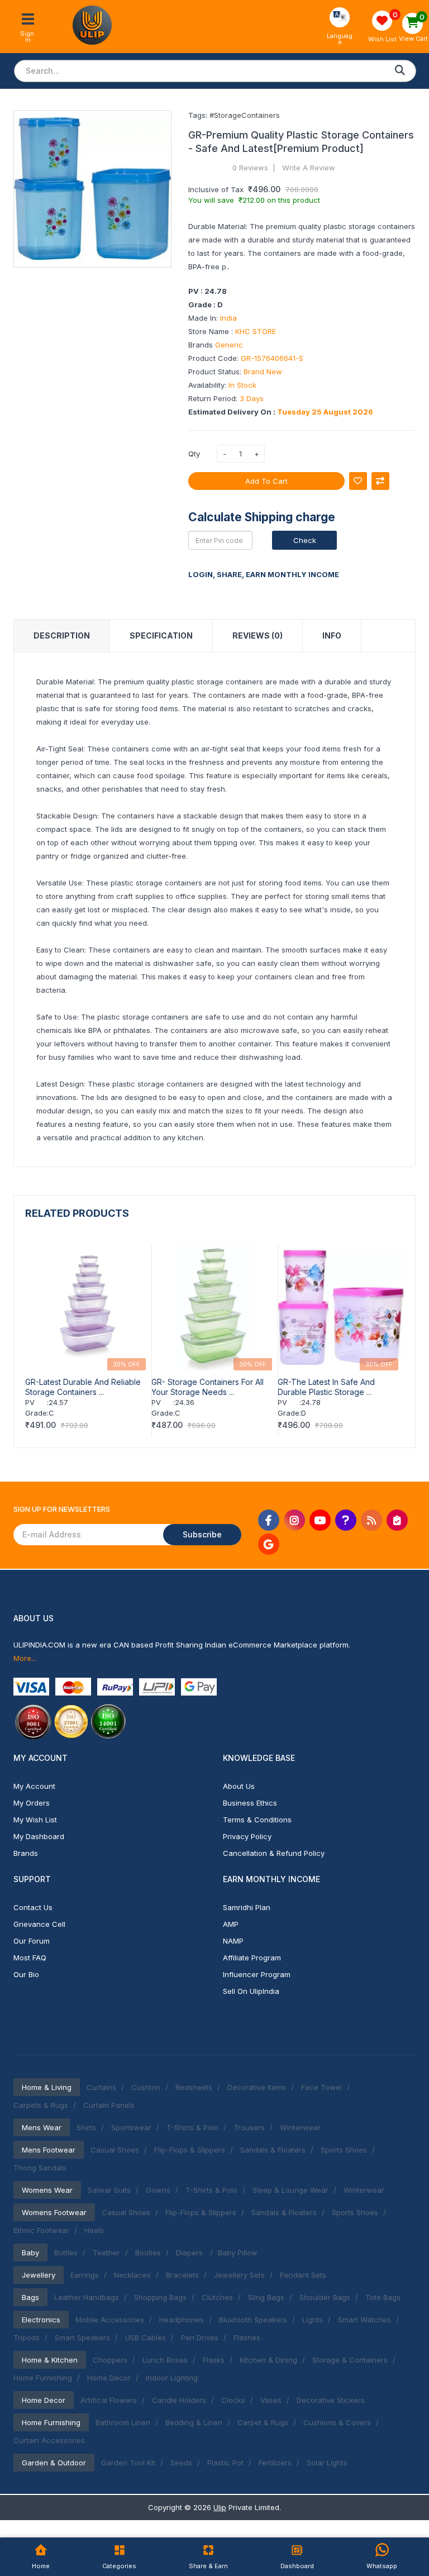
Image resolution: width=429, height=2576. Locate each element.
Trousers (249, 2127)
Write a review (309, 168)
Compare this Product (380, 481)
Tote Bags (383, 2297)
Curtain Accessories (49, 2440)
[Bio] (397, 1520)
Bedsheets (194, 2087)
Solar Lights (327, 2463)
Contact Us (33, 1907)
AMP (231, 1924)
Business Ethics (250, 1803)
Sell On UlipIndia (251, 1991)
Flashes (247, 2337)
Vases (271, 2400)
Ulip (220, 2507)
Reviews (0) (258, 635)
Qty (194, 454)
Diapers (190, 2253)
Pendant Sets (303, 2275)
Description (62, 635)
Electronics (41, 2320)
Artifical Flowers (109, 2400)
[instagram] (294, 1520)
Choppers (110, 2360)
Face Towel (321, 2087)
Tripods (27, 2337)
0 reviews (250, 168)
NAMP (233, 1941)
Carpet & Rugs (263, 2422)
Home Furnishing (43, 2378)
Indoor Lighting (172, 2378)
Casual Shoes (115, 2150)
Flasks (214, 2360)
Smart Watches (364, 2320)
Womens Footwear (54, 2212)
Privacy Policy (247, 1836)
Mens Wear (42, 2127)
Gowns (158, 2190)
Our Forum (32, 1941)
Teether (106, 2253)
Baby (30, 2253)
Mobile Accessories (110, 2320)
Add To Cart (266, 481)
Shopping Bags (160, 2297)
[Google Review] (269, 1544)
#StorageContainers (245, 115)
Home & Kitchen (50, 2360)
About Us (239, 1786)
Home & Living (47, 2087)
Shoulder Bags (325, 2297)
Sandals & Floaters (273, 2150)
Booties (148, 2253)
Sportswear (131, 2127)
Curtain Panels (109, 2105)
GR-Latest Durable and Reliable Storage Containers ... (83, 1387)
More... (25, 1658)
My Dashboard (39, 1836)
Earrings (85, 2275)
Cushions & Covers (337, 2422)
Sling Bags (266, 2297)
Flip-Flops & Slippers (190, 2150)
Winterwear (300, 2127)
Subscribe (202, 1534)
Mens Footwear (49, 2150)
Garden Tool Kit (128, 2463)
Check (305, 540)
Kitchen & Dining (268, 2360)
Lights (313, 2320)
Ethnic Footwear (41, 2230)
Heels (94, 2230)
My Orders (32, 1803)
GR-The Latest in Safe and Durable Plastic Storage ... (326, 1387)
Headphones (182, 2320)
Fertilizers (275, 2463)
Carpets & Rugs (41, 2105)
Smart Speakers (82, 2337)
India (228, 318)
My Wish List (35, 1820)
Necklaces (132, 2275)
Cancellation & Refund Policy (274, 1853)
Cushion (146, 2087)
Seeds (181, 2463)
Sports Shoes (344, 2150)
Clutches (217, 2297)
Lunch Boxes (165, 2360)
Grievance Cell (39, 1924)
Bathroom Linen (123, 2422)
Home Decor (109, 2378)
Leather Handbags (87, 2297)
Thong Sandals (40, 2168)
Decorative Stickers (331, 2400)
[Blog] (371, 1520)
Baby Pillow (238, 2253)
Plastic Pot (225, 2463)
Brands (26, 1853)
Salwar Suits (109, 2190)
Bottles (66, 2253)
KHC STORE (256, 331)
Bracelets (182, 2275)
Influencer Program (257, 1974)
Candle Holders (179, 2400)
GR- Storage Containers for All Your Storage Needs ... (208, 1387)
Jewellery (39, 2275)
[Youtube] (320, 1520)
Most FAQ (30, 1958)
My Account (34, 1786)
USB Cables (146, 2337)
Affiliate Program (252, 1958)
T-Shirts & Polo (192, 2127)
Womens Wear (47, 2190)
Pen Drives (200, 2337)
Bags (30, 2297)
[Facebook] (269, 1520)
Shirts (86, 2127)
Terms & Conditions (257, 1820)
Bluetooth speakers (253, 2320)
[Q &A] (346, 1520)
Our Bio (26, 1974)
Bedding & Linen (194, 2422)
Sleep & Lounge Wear (290, 2190)
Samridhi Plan (247, 1907)
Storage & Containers (350, 2360)
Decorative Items (257, 2087)
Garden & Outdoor (54, 2463)
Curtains (101, 2087)
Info (332, 635)
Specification (161, 635)
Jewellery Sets (239, 2275)
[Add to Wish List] (358, 481)
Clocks (233, 2400)
